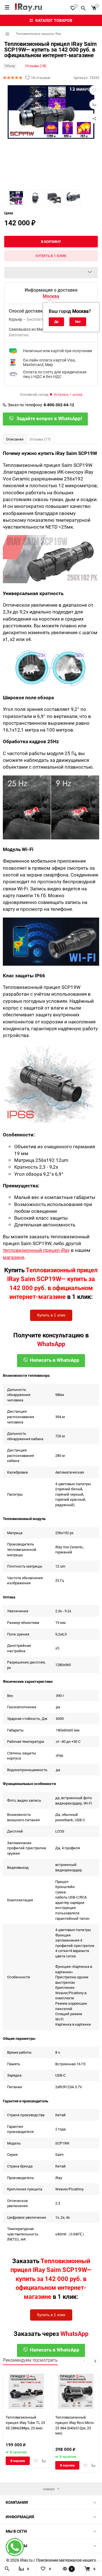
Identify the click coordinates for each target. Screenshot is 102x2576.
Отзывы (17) (40, 439)
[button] (95, 2361)
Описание (15, 439)
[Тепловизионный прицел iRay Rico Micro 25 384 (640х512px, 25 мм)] (76, 2391)
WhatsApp (51, 1344)
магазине (14, 1257)
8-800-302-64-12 (59, 405)
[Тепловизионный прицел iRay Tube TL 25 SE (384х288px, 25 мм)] (26, 2391)
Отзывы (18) (36, 66)
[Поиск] (83, 7)
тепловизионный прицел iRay (36, 1250)
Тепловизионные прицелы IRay (39, 34)
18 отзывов (41, 78)
